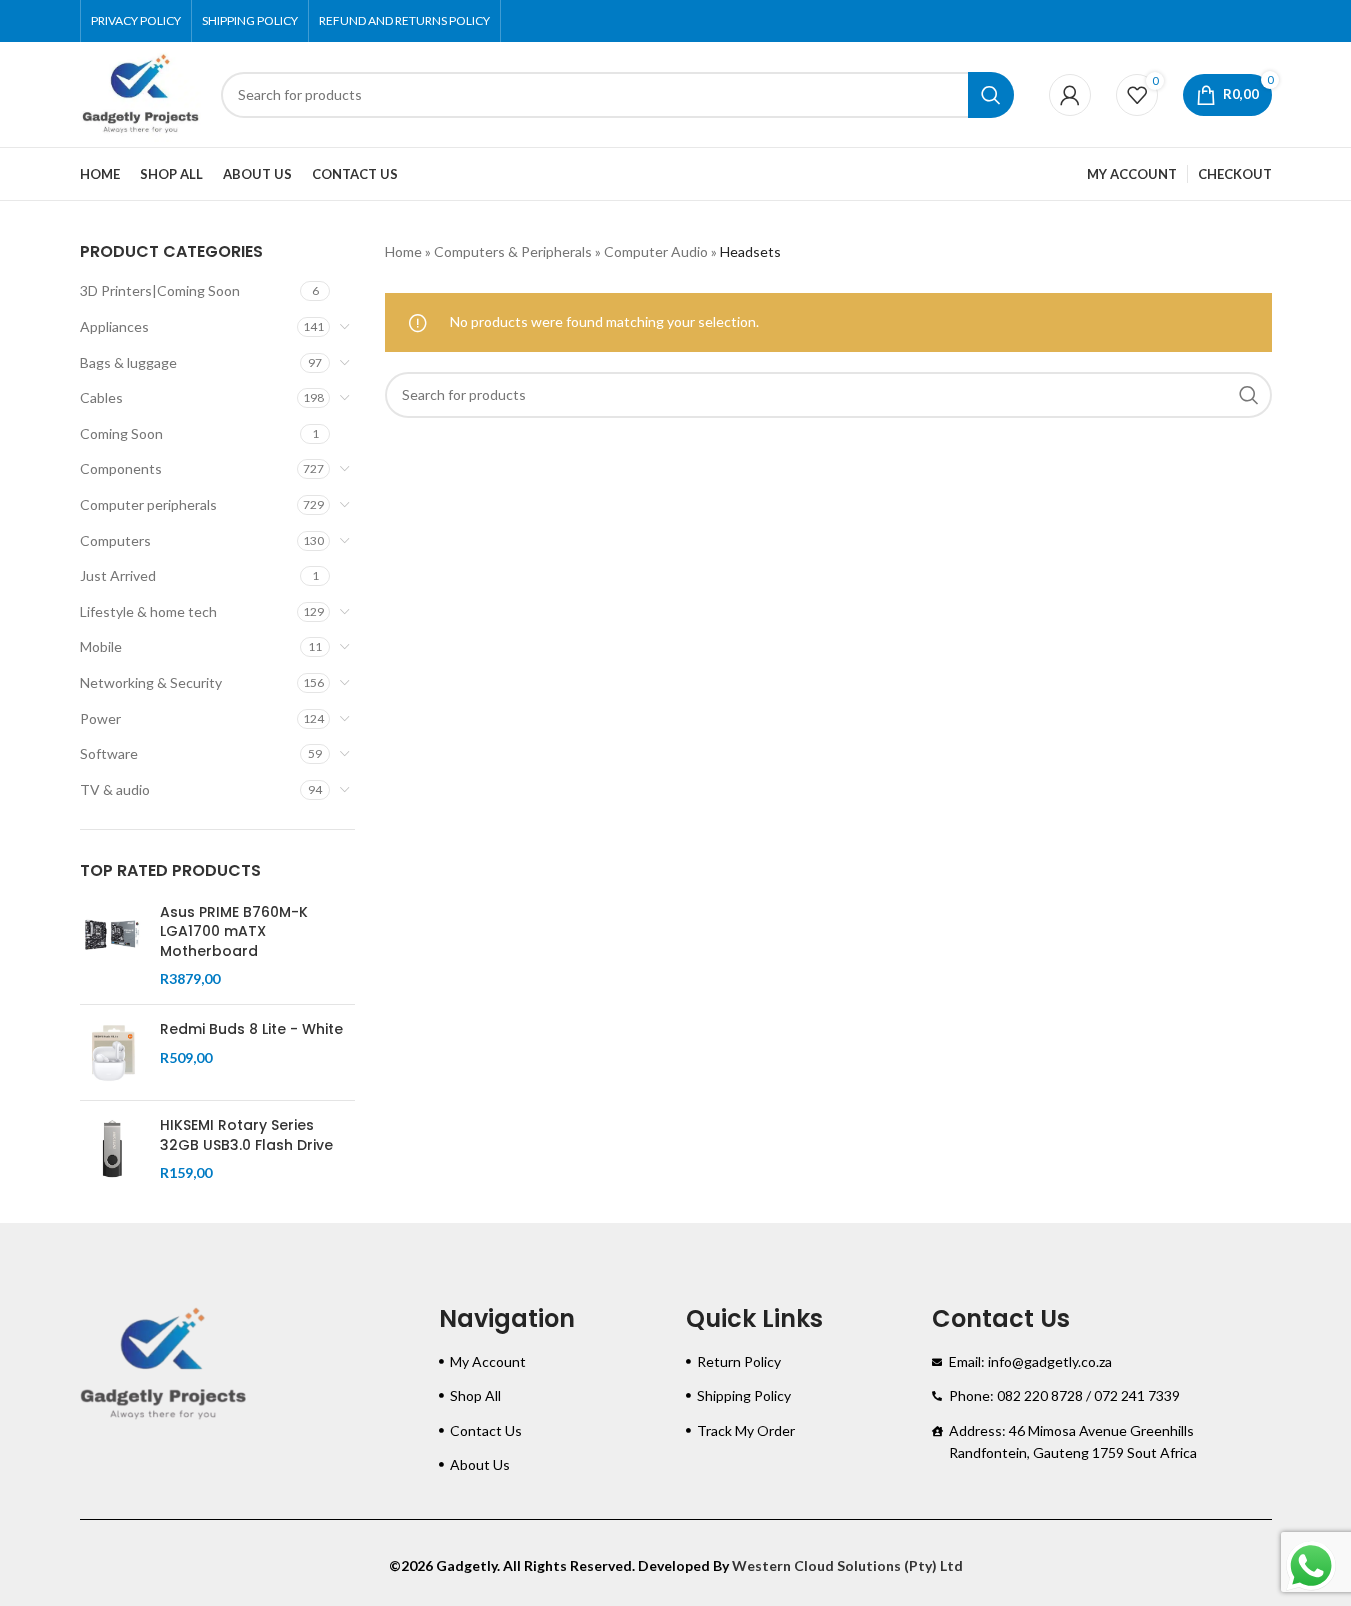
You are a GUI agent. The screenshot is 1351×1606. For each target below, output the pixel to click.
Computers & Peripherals (513, 251)
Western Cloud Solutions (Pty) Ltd (847, 1565)
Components (121, 468)
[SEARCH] (991, 95)
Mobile (101, 646)
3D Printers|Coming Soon (160, 290)
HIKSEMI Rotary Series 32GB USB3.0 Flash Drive (246, 1135)
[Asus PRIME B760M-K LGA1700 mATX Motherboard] (112, 946)
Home (403, 251)
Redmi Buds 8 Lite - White (251, 1029)
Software (109, 753)
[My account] (1070, 95)
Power (100, 718)
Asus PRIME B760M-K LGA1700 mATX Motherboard (234, 932)
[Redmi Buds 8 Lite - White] (112, 1052)
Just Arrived (118, 575)
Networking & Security (151, 682)
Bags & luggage (128, 362)
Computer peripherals (148, 504)
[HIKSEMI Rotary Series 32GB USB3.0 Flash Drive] (112, 1149)
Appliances (114, 326)
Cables (101, 397)
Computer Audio (656, 251)
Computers (115, 540)
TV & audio (115, 789)
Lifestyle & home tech (148, 611)
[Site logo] (140, 92)
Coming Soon (121, 433)
